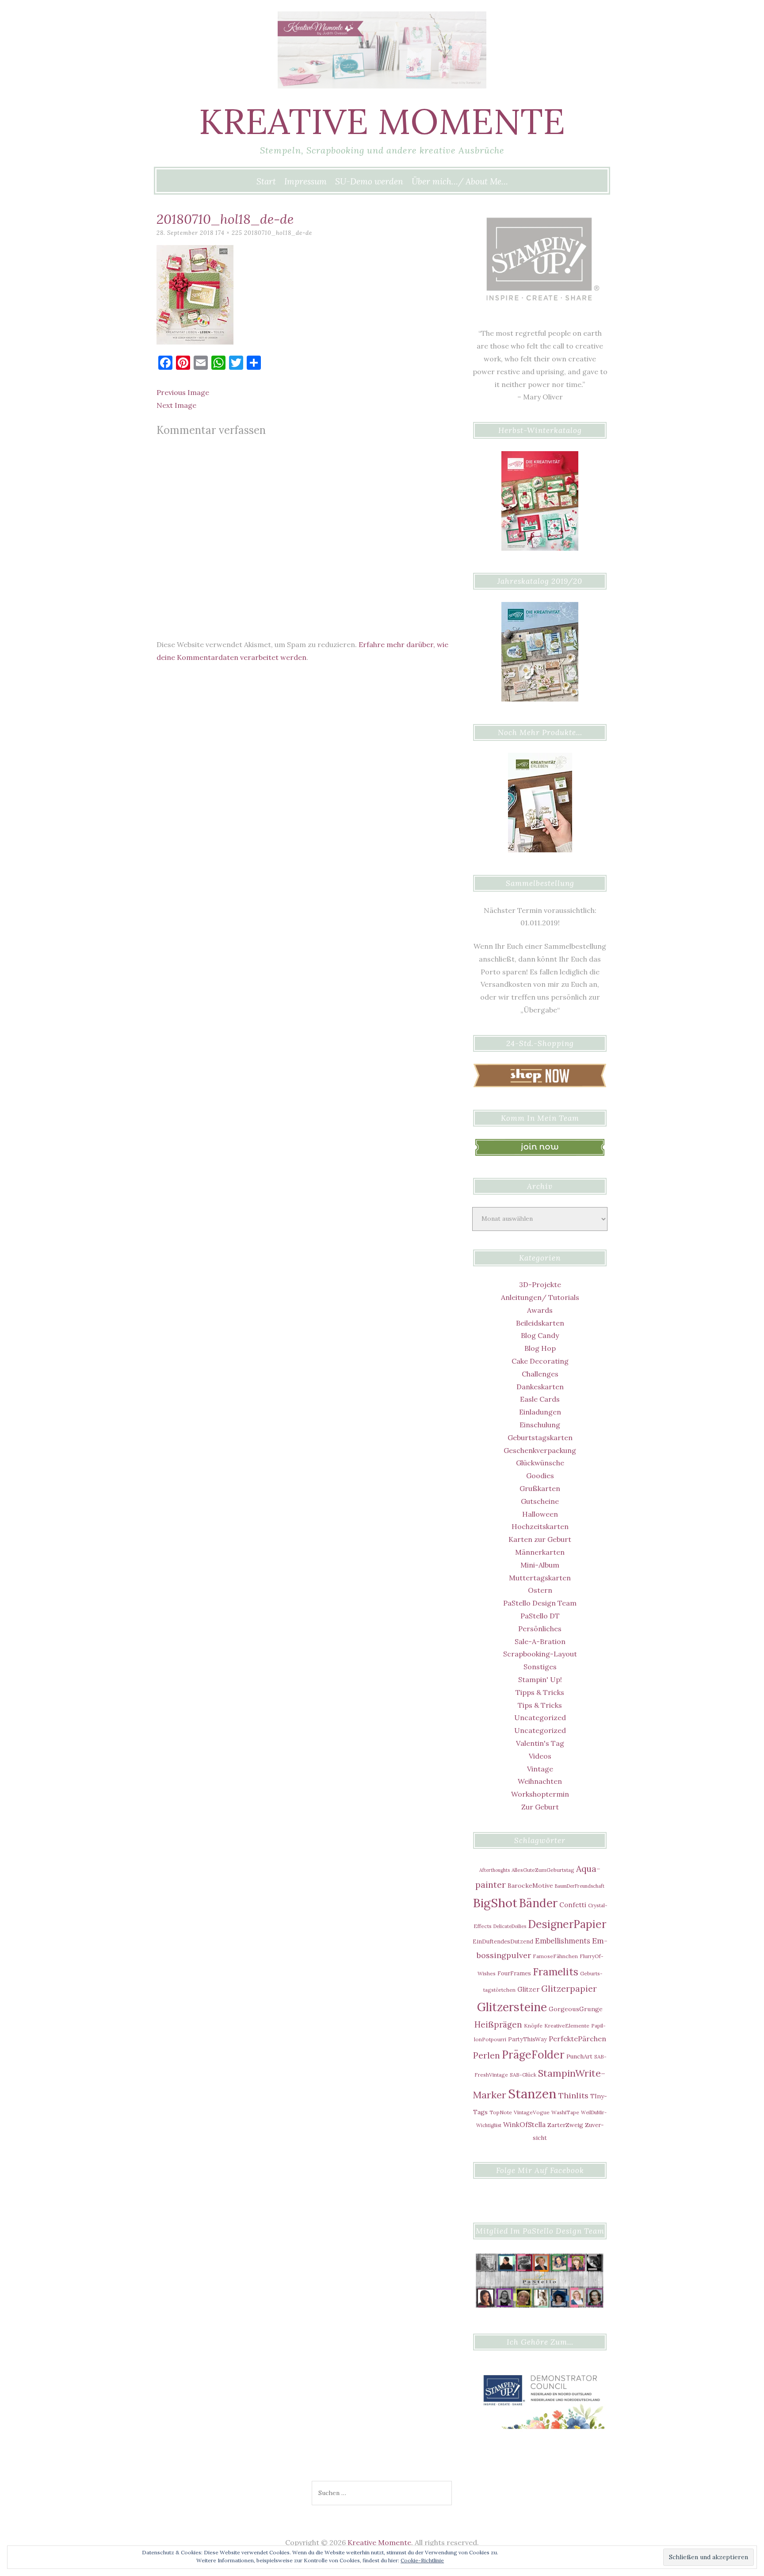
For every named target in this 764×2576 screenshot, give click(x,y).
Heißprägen (498, 2024)
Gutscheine (540, 1501)
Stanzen (532, 2093)
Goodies (540, 1476)
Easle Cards (540, 1399)
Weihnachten (540, 1781)
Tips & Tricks (540, 1705)
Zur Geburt (540, 1807)
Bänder (538, 1903)
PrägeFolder (533, 2055)
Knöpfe (533, 2026)
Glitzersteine (512, 2007)
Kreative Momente (382, 121)
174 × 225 (229, 233)
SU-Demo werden (369, 181)
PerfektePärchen (577, 2039)
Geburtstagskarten (540, 1437)
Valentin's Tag (540, 1743)
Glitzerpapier (569, 1989)
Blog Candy (540, 1335)
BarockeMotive (530, 1886)
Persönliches (540, 1629)
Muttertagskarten (540, 1578)
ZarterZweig (565, 2125)
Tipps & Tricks (540, 1692)
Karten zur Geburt (540, 1539)
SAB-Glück (523, 2075)
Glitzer (528, 1989)
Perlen (487, 2055)
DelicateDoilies (510, 1926)
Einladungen (540, 1412)
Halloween (540, 1514)
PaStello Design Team (540, 1603)
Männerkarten (540, 1552)
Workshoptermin (540, 1794)
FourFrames (514, 1973)
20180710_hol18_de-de (278, 233)
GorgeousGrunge (576, 2009)
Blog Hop (540, 1348)
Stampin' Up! (540, 1679)
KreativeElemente (567, 2026)
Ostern (540, 1590)
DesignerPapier (567, 1924)
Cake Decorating (540, 1361)
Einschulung (540, 1425)
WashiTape (565, 2112)
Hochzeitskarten (540, 1526)
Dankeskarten (540, 1387)
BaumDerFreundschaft (580, 1886)
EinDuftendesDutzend (503, 1941)
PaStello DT (540, 1616)
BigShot (495, 1903)
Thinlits (573, 2095)
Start (266, 181)
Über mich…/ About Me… (460, 181)
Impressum (306, 181)
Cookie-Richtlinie (422, 2560)
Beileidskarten (540, 1323)
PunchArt (579, 2056)
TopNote (501, 2112)
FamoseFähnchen (555, 1956)
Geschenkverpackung (540, 1450)
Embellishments (563, 1941)
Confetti (573, 1905)
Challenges (540, 1374)
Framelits (556, 1972)
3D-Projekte (540, 1284)
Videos (540, 1756)
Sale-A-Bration (540, 1641)
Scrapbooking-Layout (540, 1654)
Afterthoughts (495, 1870)
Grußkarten (540, 1488)
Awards (540, 1310)
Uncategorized (540, 1717)
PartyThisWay (527, 2039)
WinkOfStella (524, 2124)
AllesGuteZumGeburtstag (543, 1870)
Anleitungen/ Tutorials (540, 1297)
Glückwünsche (540, 1463)
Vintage (540, 1769)
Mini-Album (540, 1565)
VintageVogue (532, 2112)
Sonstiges (540, 1667)
